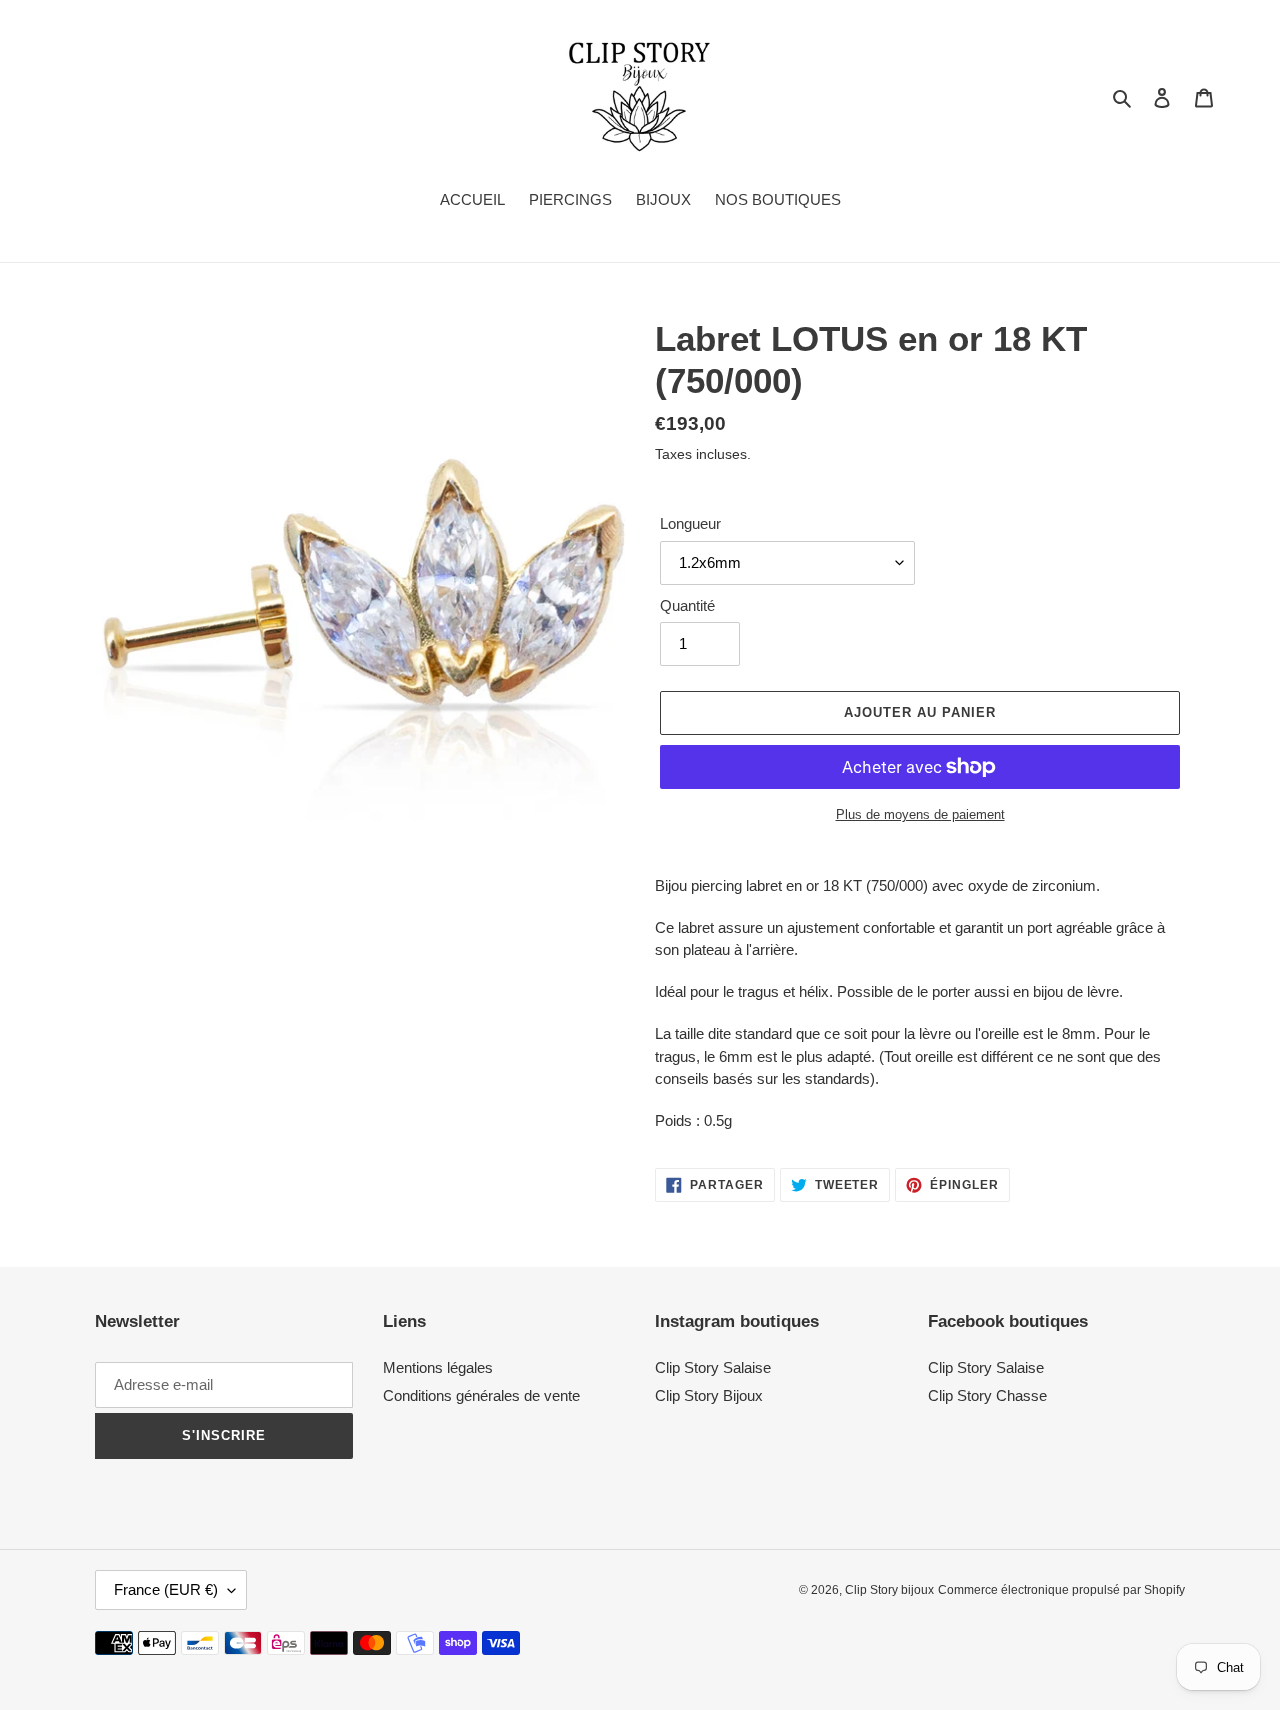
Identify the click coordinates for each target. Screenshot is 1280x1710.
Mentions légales (438, 1367)
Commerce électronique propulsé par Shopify (1061, 1590)
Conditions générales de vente (481, 1395)
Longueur (690, 523)
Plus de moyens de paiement (920, 814)
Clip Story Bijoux (709, 1395)
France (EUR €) (166, 1589)
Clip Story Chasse (987, 1395)
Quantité (687, 605)
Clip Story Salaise (713, 1367)
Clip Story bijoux (889, 1590)
